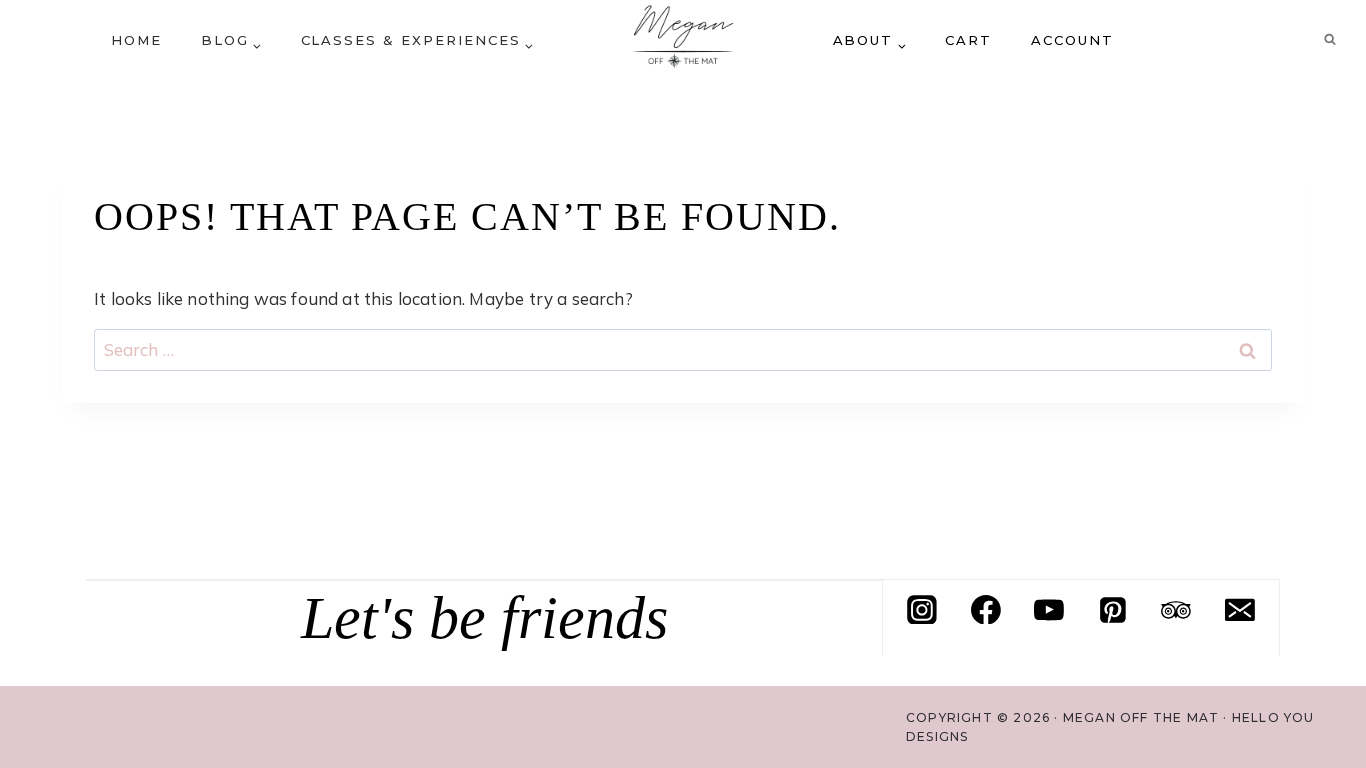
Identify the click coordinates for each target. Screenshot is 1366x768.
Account (1072, 40)
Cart (968, 40)
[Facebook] (986, 610)
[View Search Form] (1330, 40)
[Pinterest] (1113, 610)
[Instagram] (922, 610)
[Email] (1240, 610)
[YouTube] (1049, 610)
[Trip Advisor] (1176, 610)
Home (136, 40)
